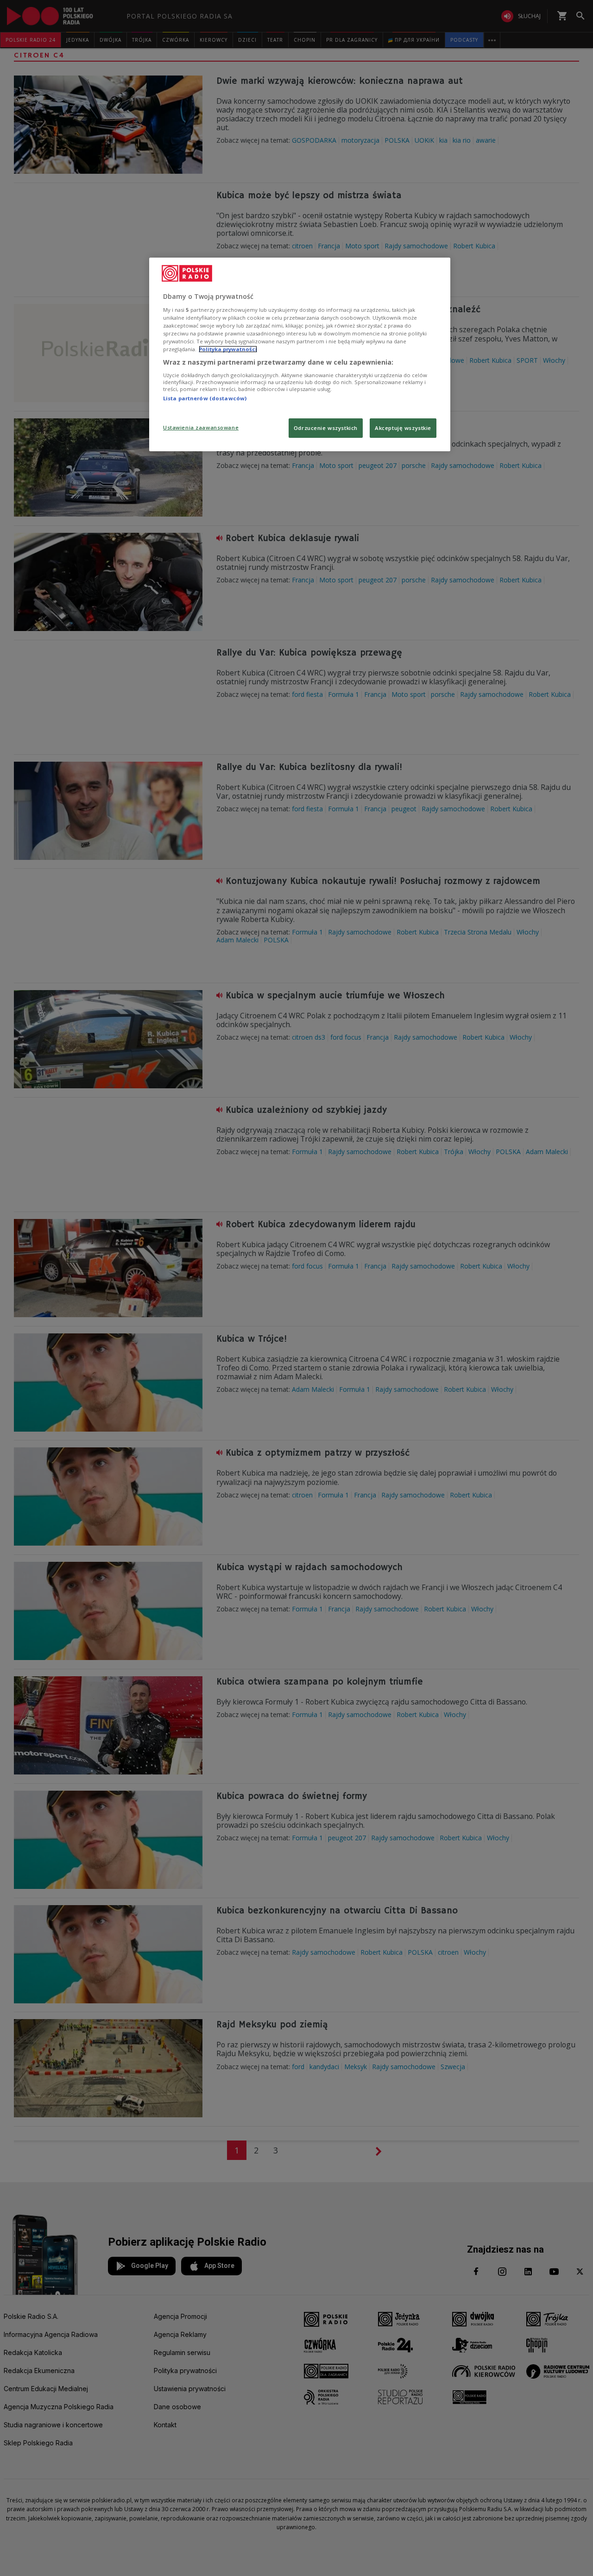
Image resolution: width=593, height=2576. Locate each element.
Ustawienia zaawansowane (201, 427)
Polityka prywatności (228, 349)
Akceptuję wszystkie (403, 428)
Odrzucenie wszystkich (326, 428)
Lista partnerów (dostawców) (205, 398)
